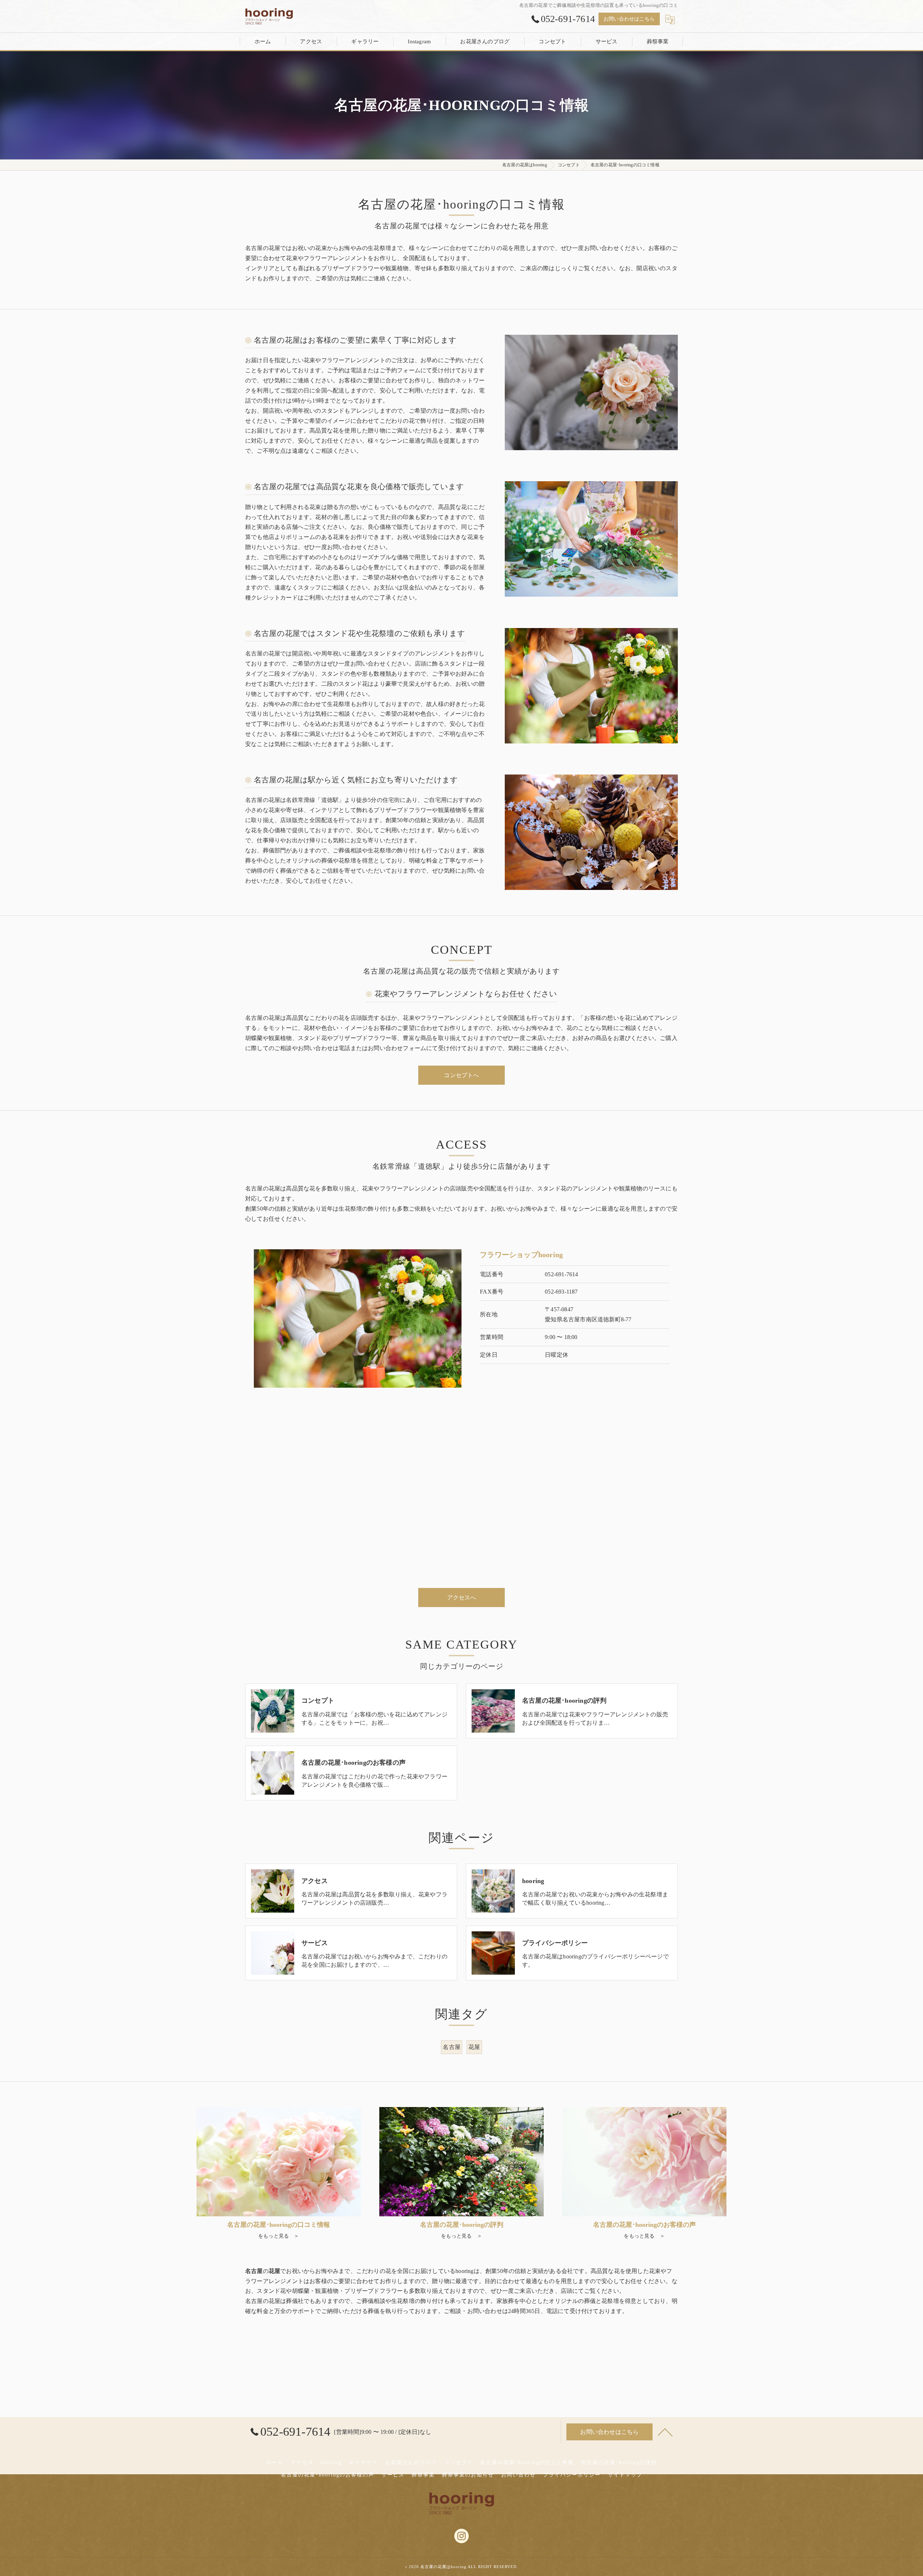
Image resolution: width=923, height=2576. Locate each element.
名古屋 (452, 2047)
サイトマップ (625, 2475)
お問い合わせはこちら (629, 19)
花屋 (474, 2047)
